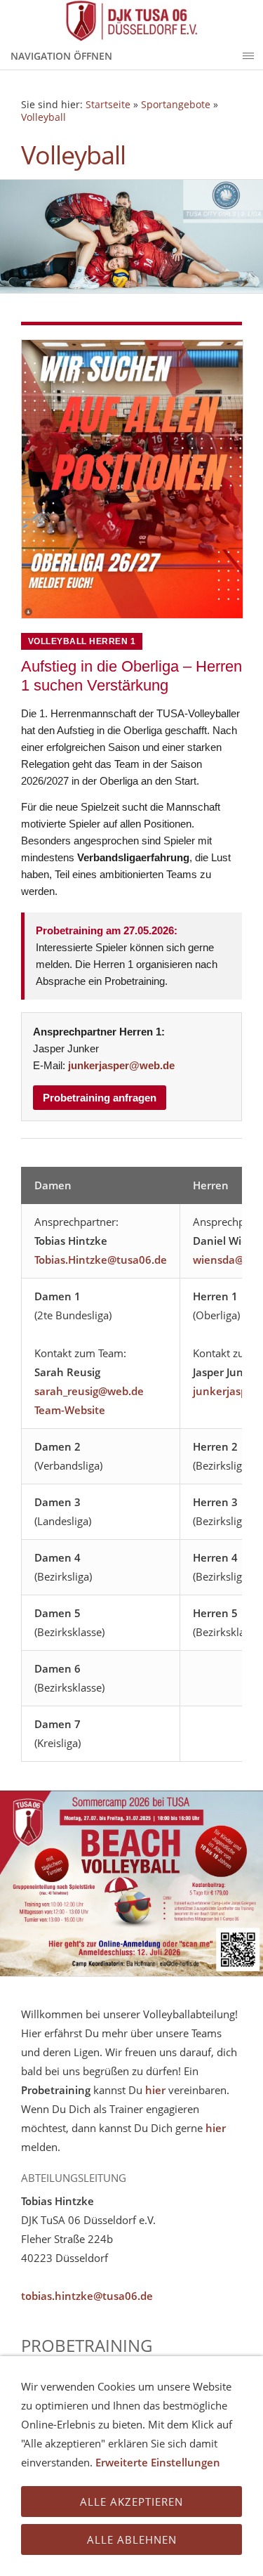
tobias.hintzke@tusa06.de (87, 2296)
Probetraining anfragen (100, 1098)
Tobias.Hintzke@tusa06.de (101, 1260)
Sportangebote (176, 105)
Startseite (108, 105)
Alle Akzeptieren (131, 2502)
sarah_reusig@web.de (89, 1391)
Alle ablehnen (132, 2539)
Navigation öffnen (61, 56)
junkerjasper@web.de (121, 1065)
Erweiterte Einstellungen (158, 2462)
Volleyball (43, 117)
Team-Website (70, 1410)
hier (155, 2090)
